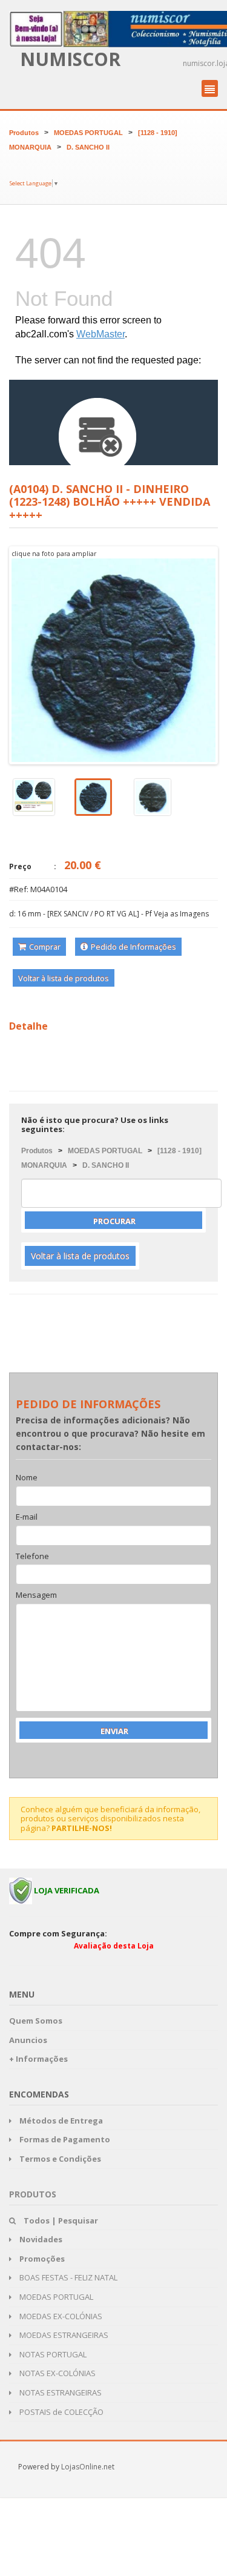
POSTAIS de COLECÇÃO (61, 2412)
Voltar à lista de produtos (64, 978)
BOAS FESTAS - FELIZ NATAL (67, 2277)
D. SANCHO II (88, 147)
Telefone (32, 1557)
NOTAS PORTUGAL (52, 2354)
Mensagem (36, 1595)
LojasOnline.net (88, 2467)
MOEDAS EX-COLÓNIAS (60, 2316)
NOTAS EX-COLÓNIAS (57, 2373)
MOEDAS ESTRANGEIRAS (63, 2335)
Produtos (24, 133)
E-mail (27, 1517)
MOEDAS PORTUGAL (88, 133)
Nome (27, 1478)
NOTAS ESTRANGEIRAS (60, 2392)
